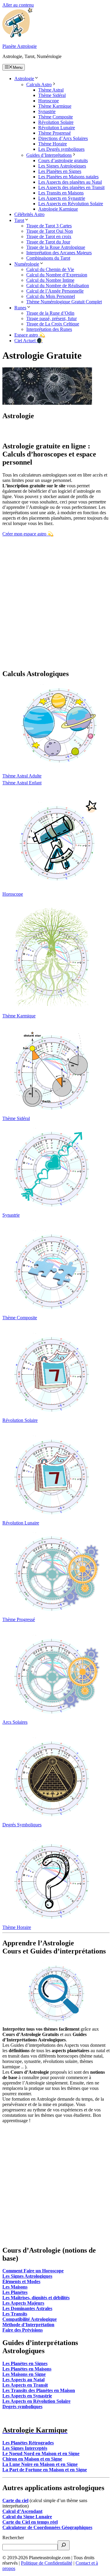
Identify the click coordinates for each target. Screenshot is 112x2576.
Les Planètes (15, 2292)
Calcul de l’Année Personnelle (55, 291)
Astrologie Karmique (58, 209)
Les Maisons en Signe (24, 2374)
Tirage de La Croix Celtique (53, 324)
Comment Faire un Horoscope (33, 2271)
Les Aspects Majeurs (23, 2303)
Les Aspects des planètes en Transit (71, 187)
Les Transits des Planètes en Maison (39, 2390)
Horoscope (49, 101)
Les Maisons (15, 2287)
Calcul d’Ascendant (22, 2511)
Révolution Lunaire (57, 128)
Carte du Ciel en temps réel (30, 2522)
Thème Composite (56, 117)
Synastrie (47, 111)
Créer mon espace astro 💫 (28, 534)
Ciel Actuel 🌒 (29, 341)
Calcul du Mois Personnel (51, 296)
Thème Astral (51, 90)
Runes (20, 308)
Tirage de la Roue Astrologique (56, 247)
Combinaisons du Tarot (48, 258)
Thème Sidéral (52, 95)
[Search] (64, 2545)
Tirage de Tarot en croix (49, 236)
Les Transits (15, 2314)
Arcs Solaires (15, 1722)
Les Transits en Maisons (61, 193)
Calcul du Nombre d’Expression (57, 275)
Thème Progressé (55, 133)
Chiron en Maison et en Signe (32, 2459)
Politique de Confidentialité (47, 2563)
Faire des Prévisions (23, 2330)
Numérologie (27, 264)
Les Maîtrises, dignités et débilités (36, 2298)
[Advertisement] (56, 608)
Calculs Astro (39, 85)
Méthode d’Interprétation (28, 2325)
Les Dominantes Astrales (27, 2308)
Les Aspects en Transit (25, 2385)
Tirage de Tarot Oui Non (50, 231)
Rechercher (13, 2538)
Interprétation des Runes (49, 329)
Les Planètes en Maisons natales (68, 177)
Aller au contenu (18, 5)
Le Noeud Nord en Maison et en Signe (41, 2453)
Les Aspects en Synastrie (62, 198)
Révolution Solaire (56, 122)
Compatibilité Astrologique (30, 2319)
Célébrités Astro (29, 214)
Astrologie (24, 79)
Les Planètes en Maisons (27, 2369)
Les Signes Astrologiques (62, 166)
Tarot (19, 220)
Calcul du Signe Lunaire (27, 2517)
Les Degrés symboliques (61, 149)
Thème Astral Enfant (22, 783)
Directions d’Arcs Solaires (63, 138)
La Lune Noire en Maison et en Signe (40, 2464)
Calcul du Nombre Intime (50, 280)
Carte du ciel (15, 2500)
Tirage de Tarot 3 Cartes (49, 226)
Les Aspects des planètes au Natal (70, 182)
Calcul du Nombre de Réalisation (58, 286)
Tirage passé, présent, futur (52, 318)
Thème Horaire (53, 144)
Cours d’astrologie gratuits (63, 160)
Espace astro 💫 (30, 335)
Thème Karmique (55, 106)
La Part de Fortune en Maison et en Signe (45, 2470)
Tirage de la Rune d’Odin (50, 313)
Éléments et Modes (21, 2281)
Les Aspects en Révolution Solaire (71, 204)
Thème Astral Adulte (22, 776)
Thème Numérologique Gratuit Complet (64, 302)
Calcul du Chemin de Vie (50, 269)
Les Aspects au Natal (23, 2380)
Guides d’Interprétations (49, 155)
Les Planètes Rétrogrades (28, 2443)
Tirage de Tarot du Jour (48, 242)
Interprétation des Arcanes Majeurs (59, 253)
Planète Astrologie (20, 46)
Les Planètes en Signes (60, 171)
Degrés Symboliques (22, 1825)
